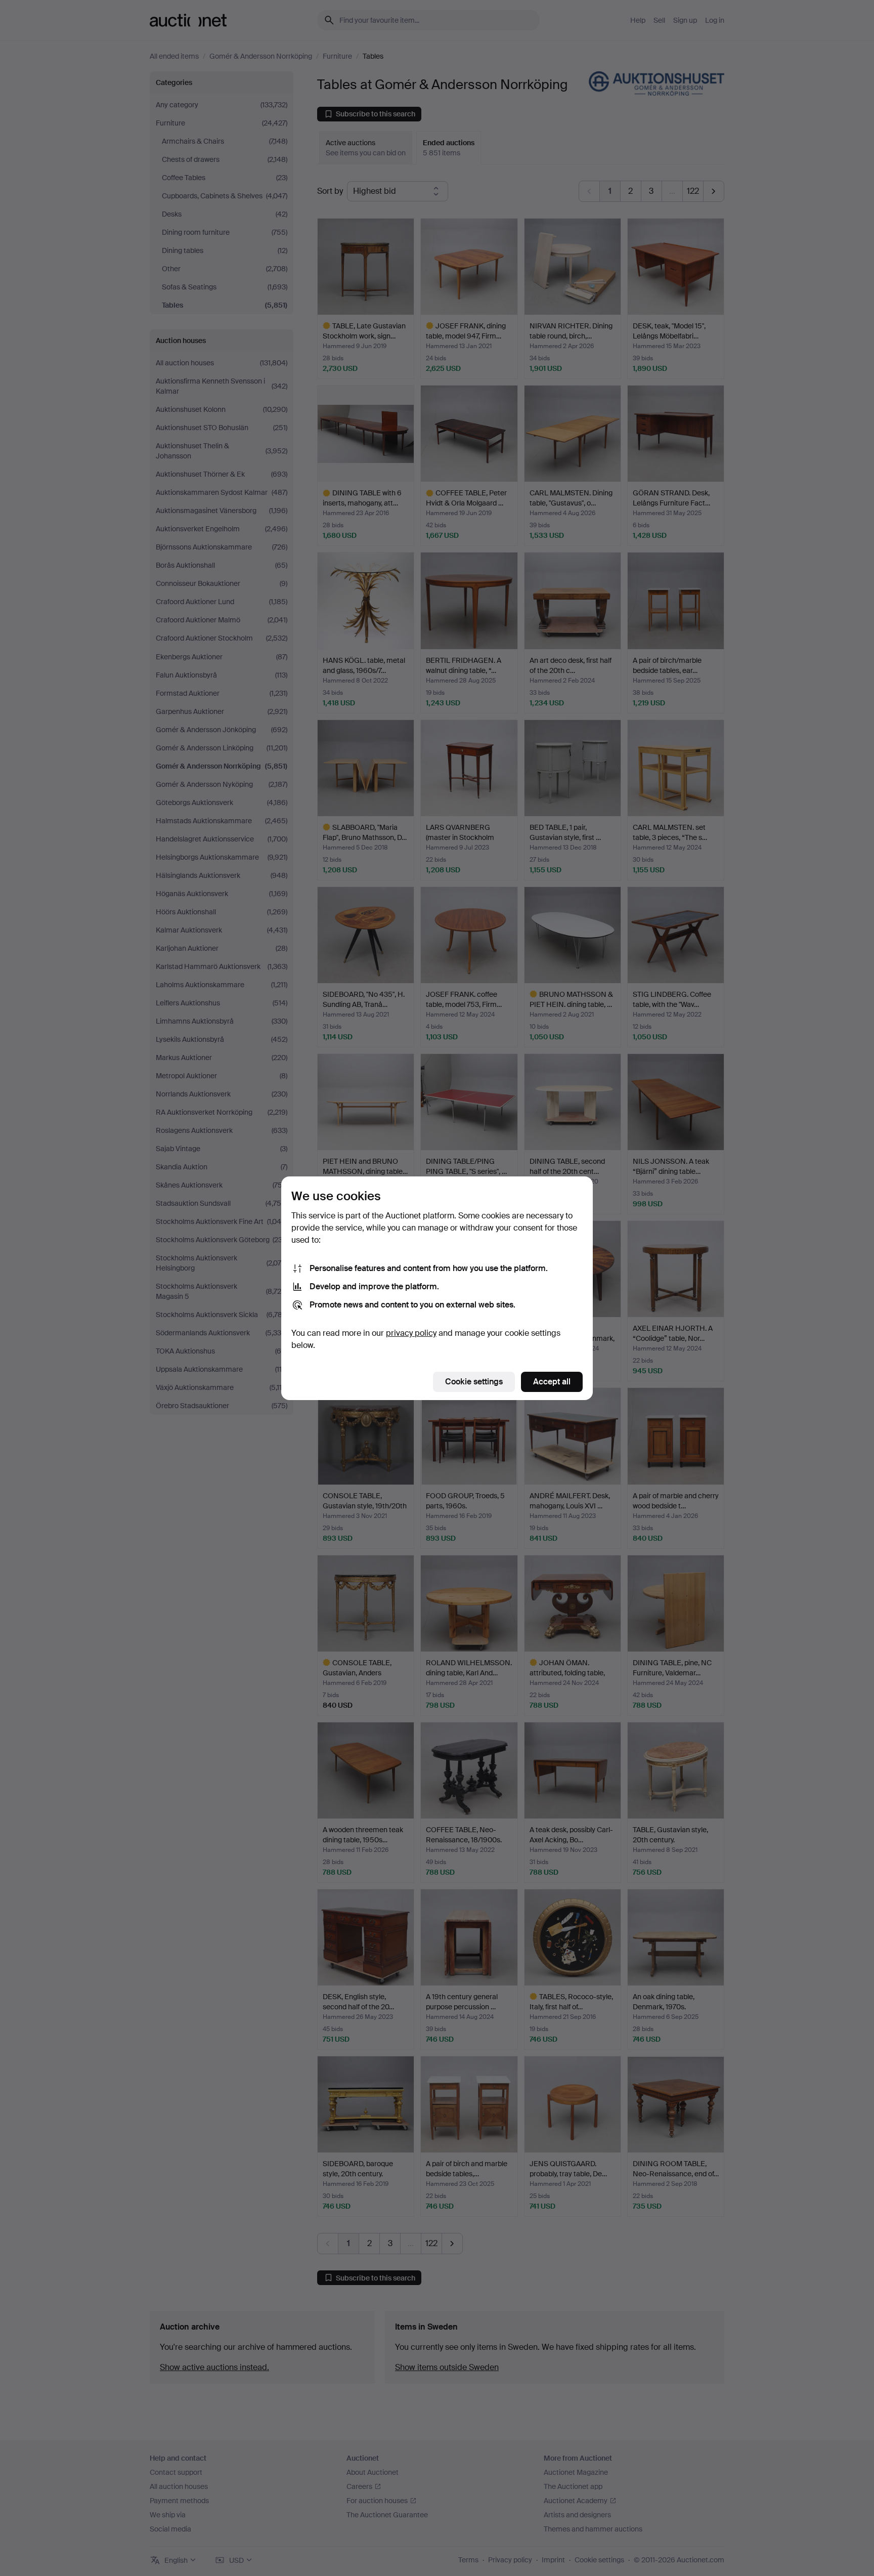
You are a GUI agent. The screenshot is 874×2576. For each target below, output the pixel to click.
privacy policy (411, 1333)
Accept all (552, 1382)
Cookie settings (474, 1382)
